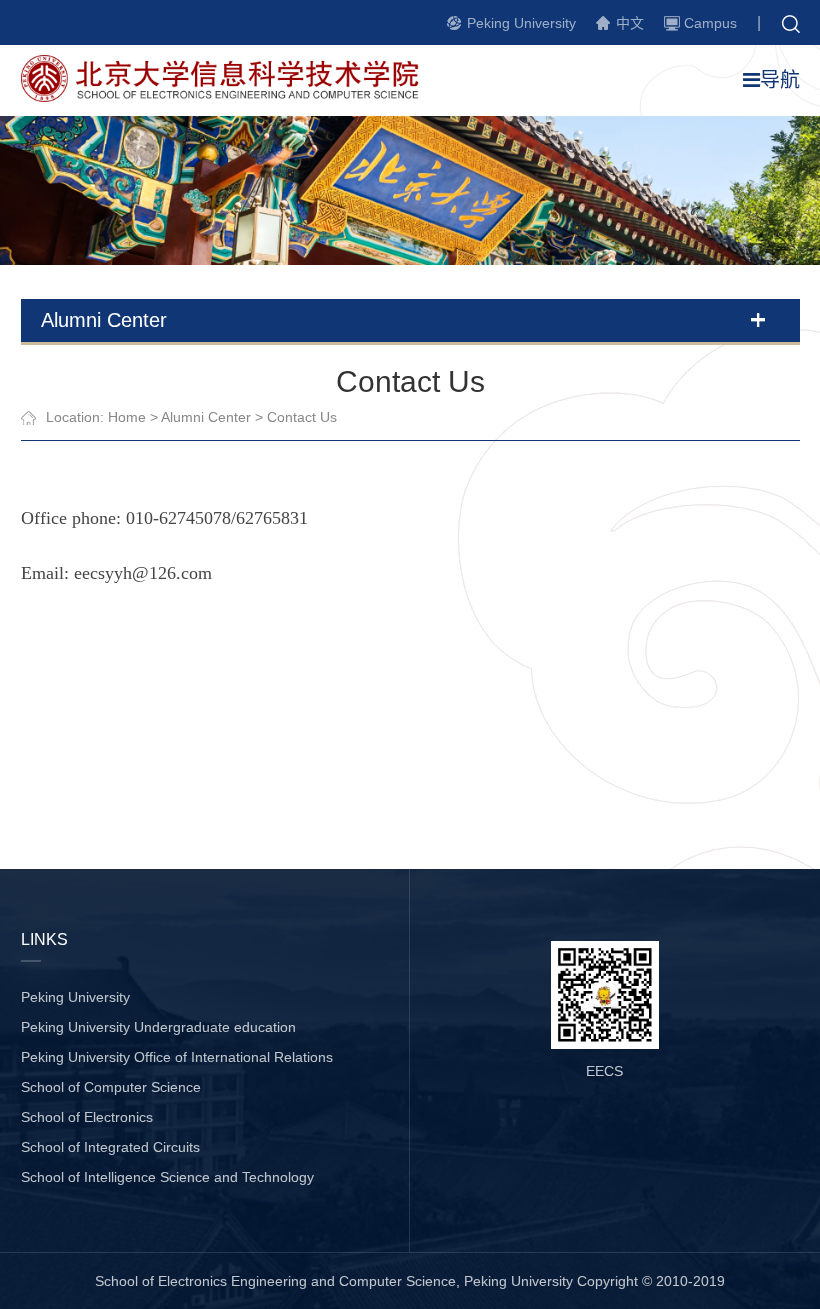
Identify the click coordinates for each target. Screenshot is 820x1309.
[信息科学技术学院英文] (231, 96)
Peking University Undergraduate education (158, 1027)
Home (127, 417)
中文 (630, 23)
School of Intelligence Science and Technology (167, 1177)
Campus (710, 23)
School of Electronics (87, 1117)
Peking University (521, 23)
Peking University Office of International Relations (177, 1057)
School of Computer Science (111, 1087)
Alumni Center (206, 417)
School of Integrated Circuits (110, 1147)
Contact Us (302, 417)
